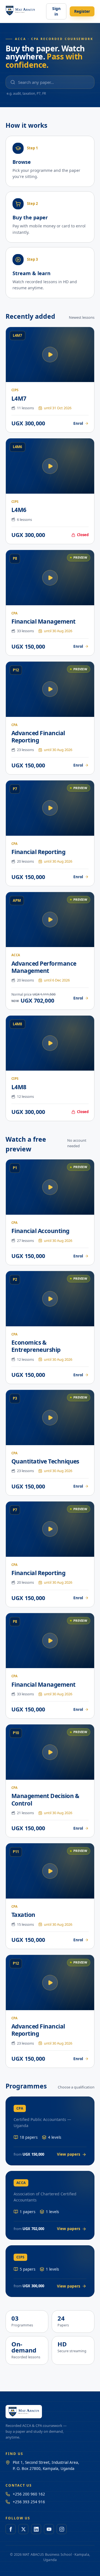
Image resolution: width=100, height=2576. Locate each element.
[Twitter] (23, 2529)
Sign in (56, 11)
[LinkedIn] (36, 2529)
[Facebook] (11, 2529)
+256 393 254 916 (29, 2502)
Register (82, 11)
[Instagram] (62, 2529)
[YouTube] (49, 2529)
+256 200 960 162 (29, 2494)
